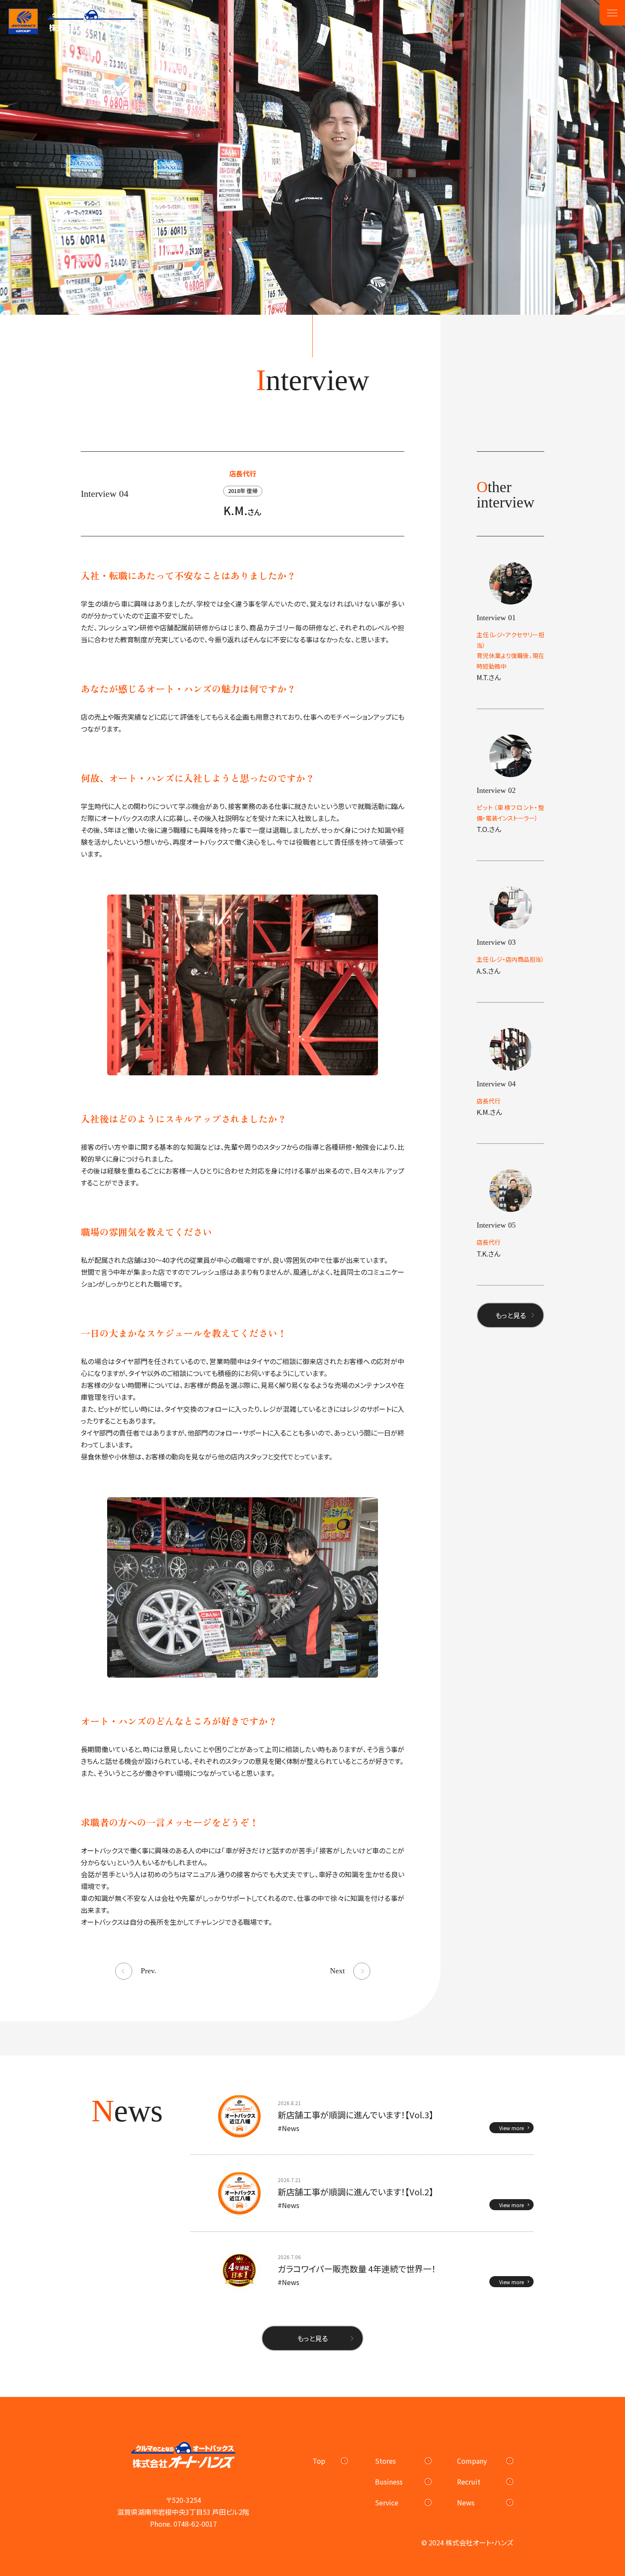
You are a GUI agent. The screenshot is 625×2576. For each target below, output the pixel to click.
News (466, 2502)
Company (472, 2461)
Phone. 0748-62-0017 (183, 2524)
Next (337, 1971)
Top (319, 2461)
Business (389, 2482)
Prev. (149, 1971)
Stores (385, 2461)
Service (387, 2502)
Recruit (469, 2482)
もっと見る (511, 1315)
